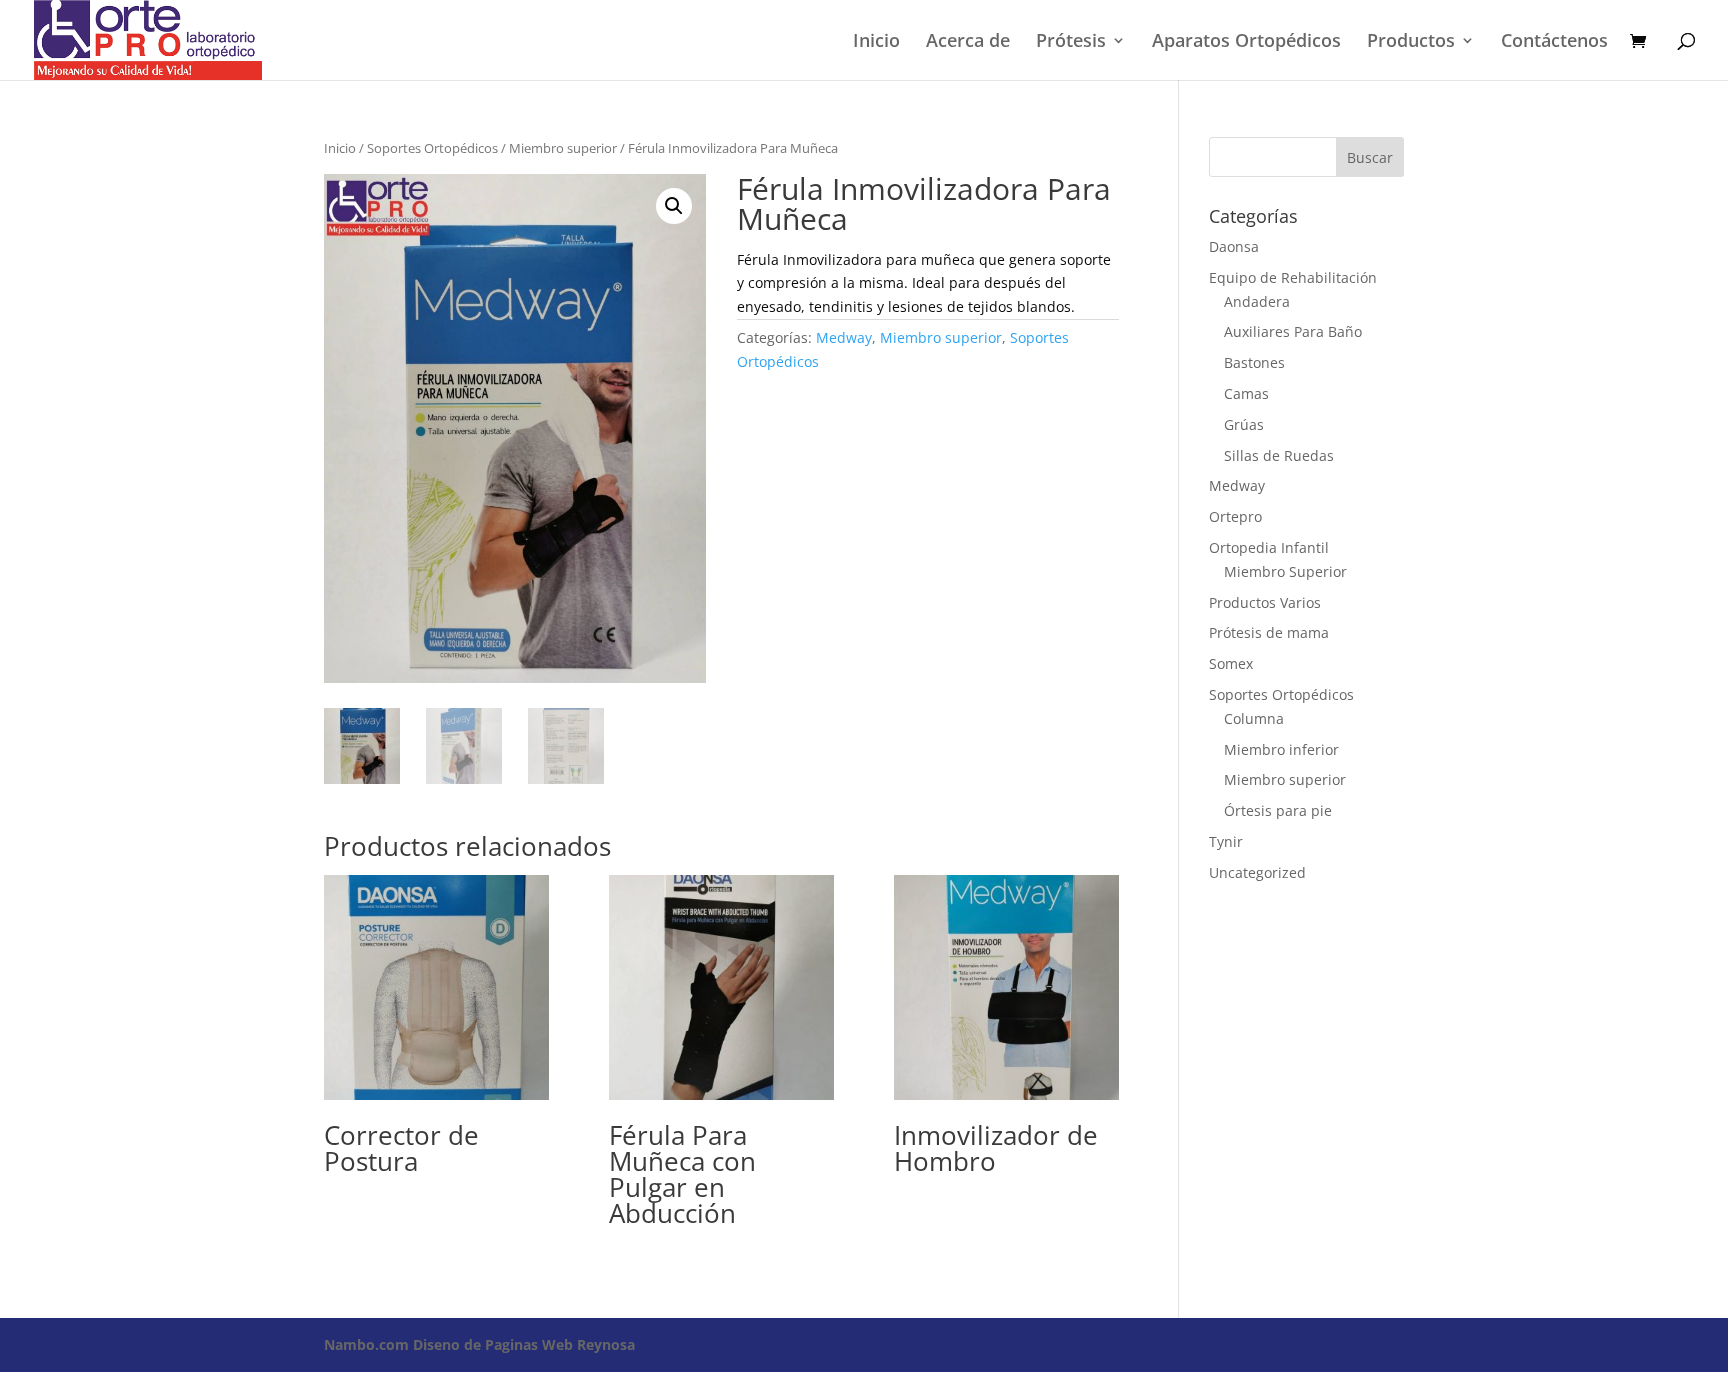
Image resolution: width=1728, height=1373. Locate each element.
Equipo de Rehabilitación (1293, 277)
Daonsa (1234, 246)
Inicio (876, 42)
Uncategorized (1257, 872)
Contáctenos (1554, 42)
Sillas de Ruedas (1279, 455)
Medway (844, 337)
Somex (1231, 663)
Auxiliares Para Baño (1293, 331)
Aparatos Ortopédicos (1246, 42)
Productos (1411, 42)
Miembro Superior (1285, 571)
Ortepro (1235, 516)
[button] (674, 206)
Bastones (1254, 362)
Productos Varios (1265, 602)
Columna (1254, 718)
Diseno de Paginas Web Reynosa (479, 1344)
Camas (1246, 393)
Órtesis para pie (1278, 810)
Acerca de (968, 42)
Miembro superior (563, 148)
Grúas (1244, 424)
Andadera (1257, 301)
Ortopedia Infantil (1269, 547)
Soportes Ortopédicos (432, 148)
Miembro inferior (1281, 749)
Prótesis (1071, 42)
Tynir (1226, 841)
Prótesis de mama (1269, 632)
